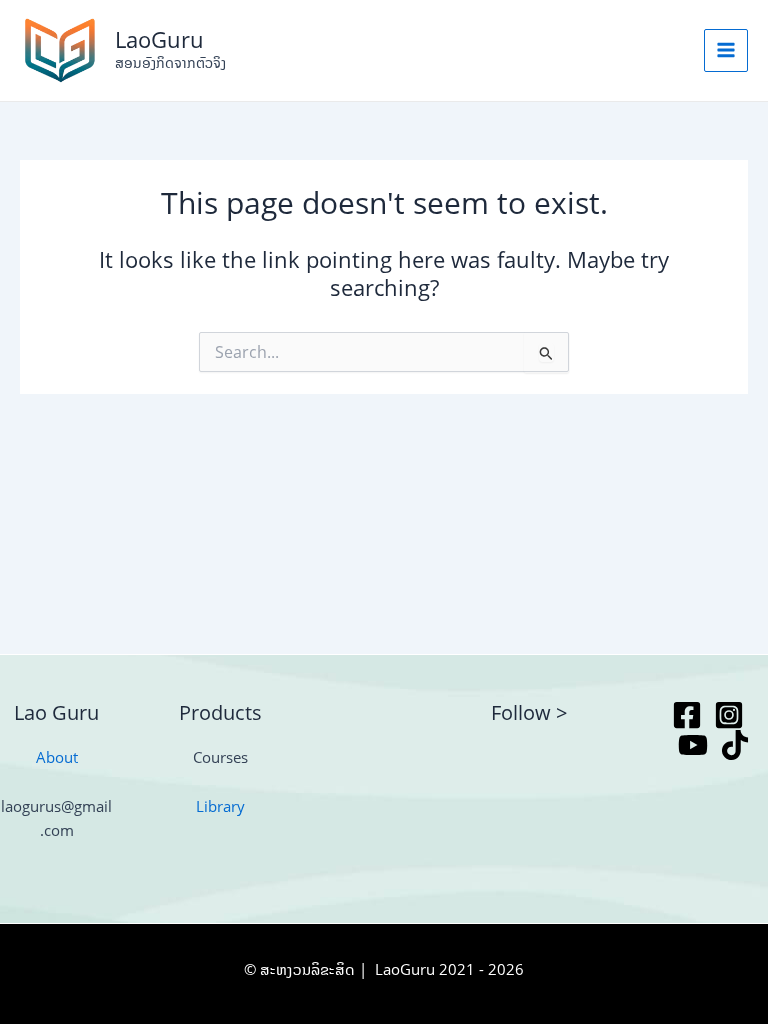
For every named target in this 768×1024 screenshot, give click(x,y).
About (57, 757)
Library (220, 806)
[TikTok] (735, 745)
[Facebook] (687, 715)
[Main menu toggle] (726, 51)
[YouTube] (693, 745)
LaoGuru (159, 39)
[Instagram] (729, 715)
